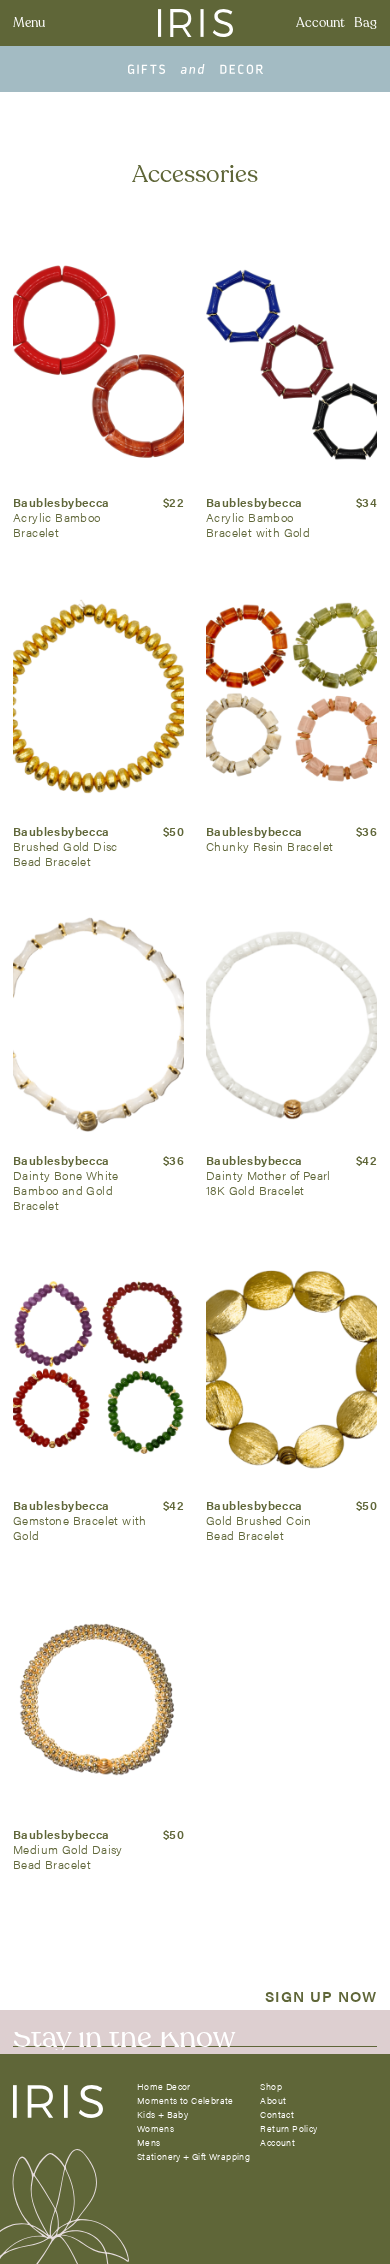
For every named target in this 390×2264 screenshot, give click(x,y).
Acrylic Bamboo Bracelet (57, 524)
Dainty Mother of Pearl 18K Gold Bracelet (268, 1182)
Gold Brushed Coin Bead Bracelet (259, 1527)
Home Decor (164, 2086)
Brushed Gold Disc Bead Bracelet (65, 853)
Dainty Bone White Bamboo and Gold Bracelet (66, 1190)
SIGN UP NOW (321, 1995)
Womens (155, 2128)
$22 (173, 502)
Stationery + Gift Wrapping (193, 2156)
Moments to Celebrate (185, 2100)
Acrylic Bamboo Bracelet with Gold (258, 524)
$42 (366, 1160)
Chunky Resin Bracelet (269, 846)
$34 (366, 502)
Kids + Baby (162, 2114)
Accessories (195, 174)
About (273, 2100)
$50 (173, 831)
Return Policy (288, 2128)
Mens (149, 2142)
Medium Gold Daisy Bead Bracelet (68, 1856)
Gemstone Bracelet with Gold (80, 1527)
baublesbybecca (61, 502)
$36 (366, 831)
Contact (277, 2114)
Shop (271, 2086)
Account (320, 23)
